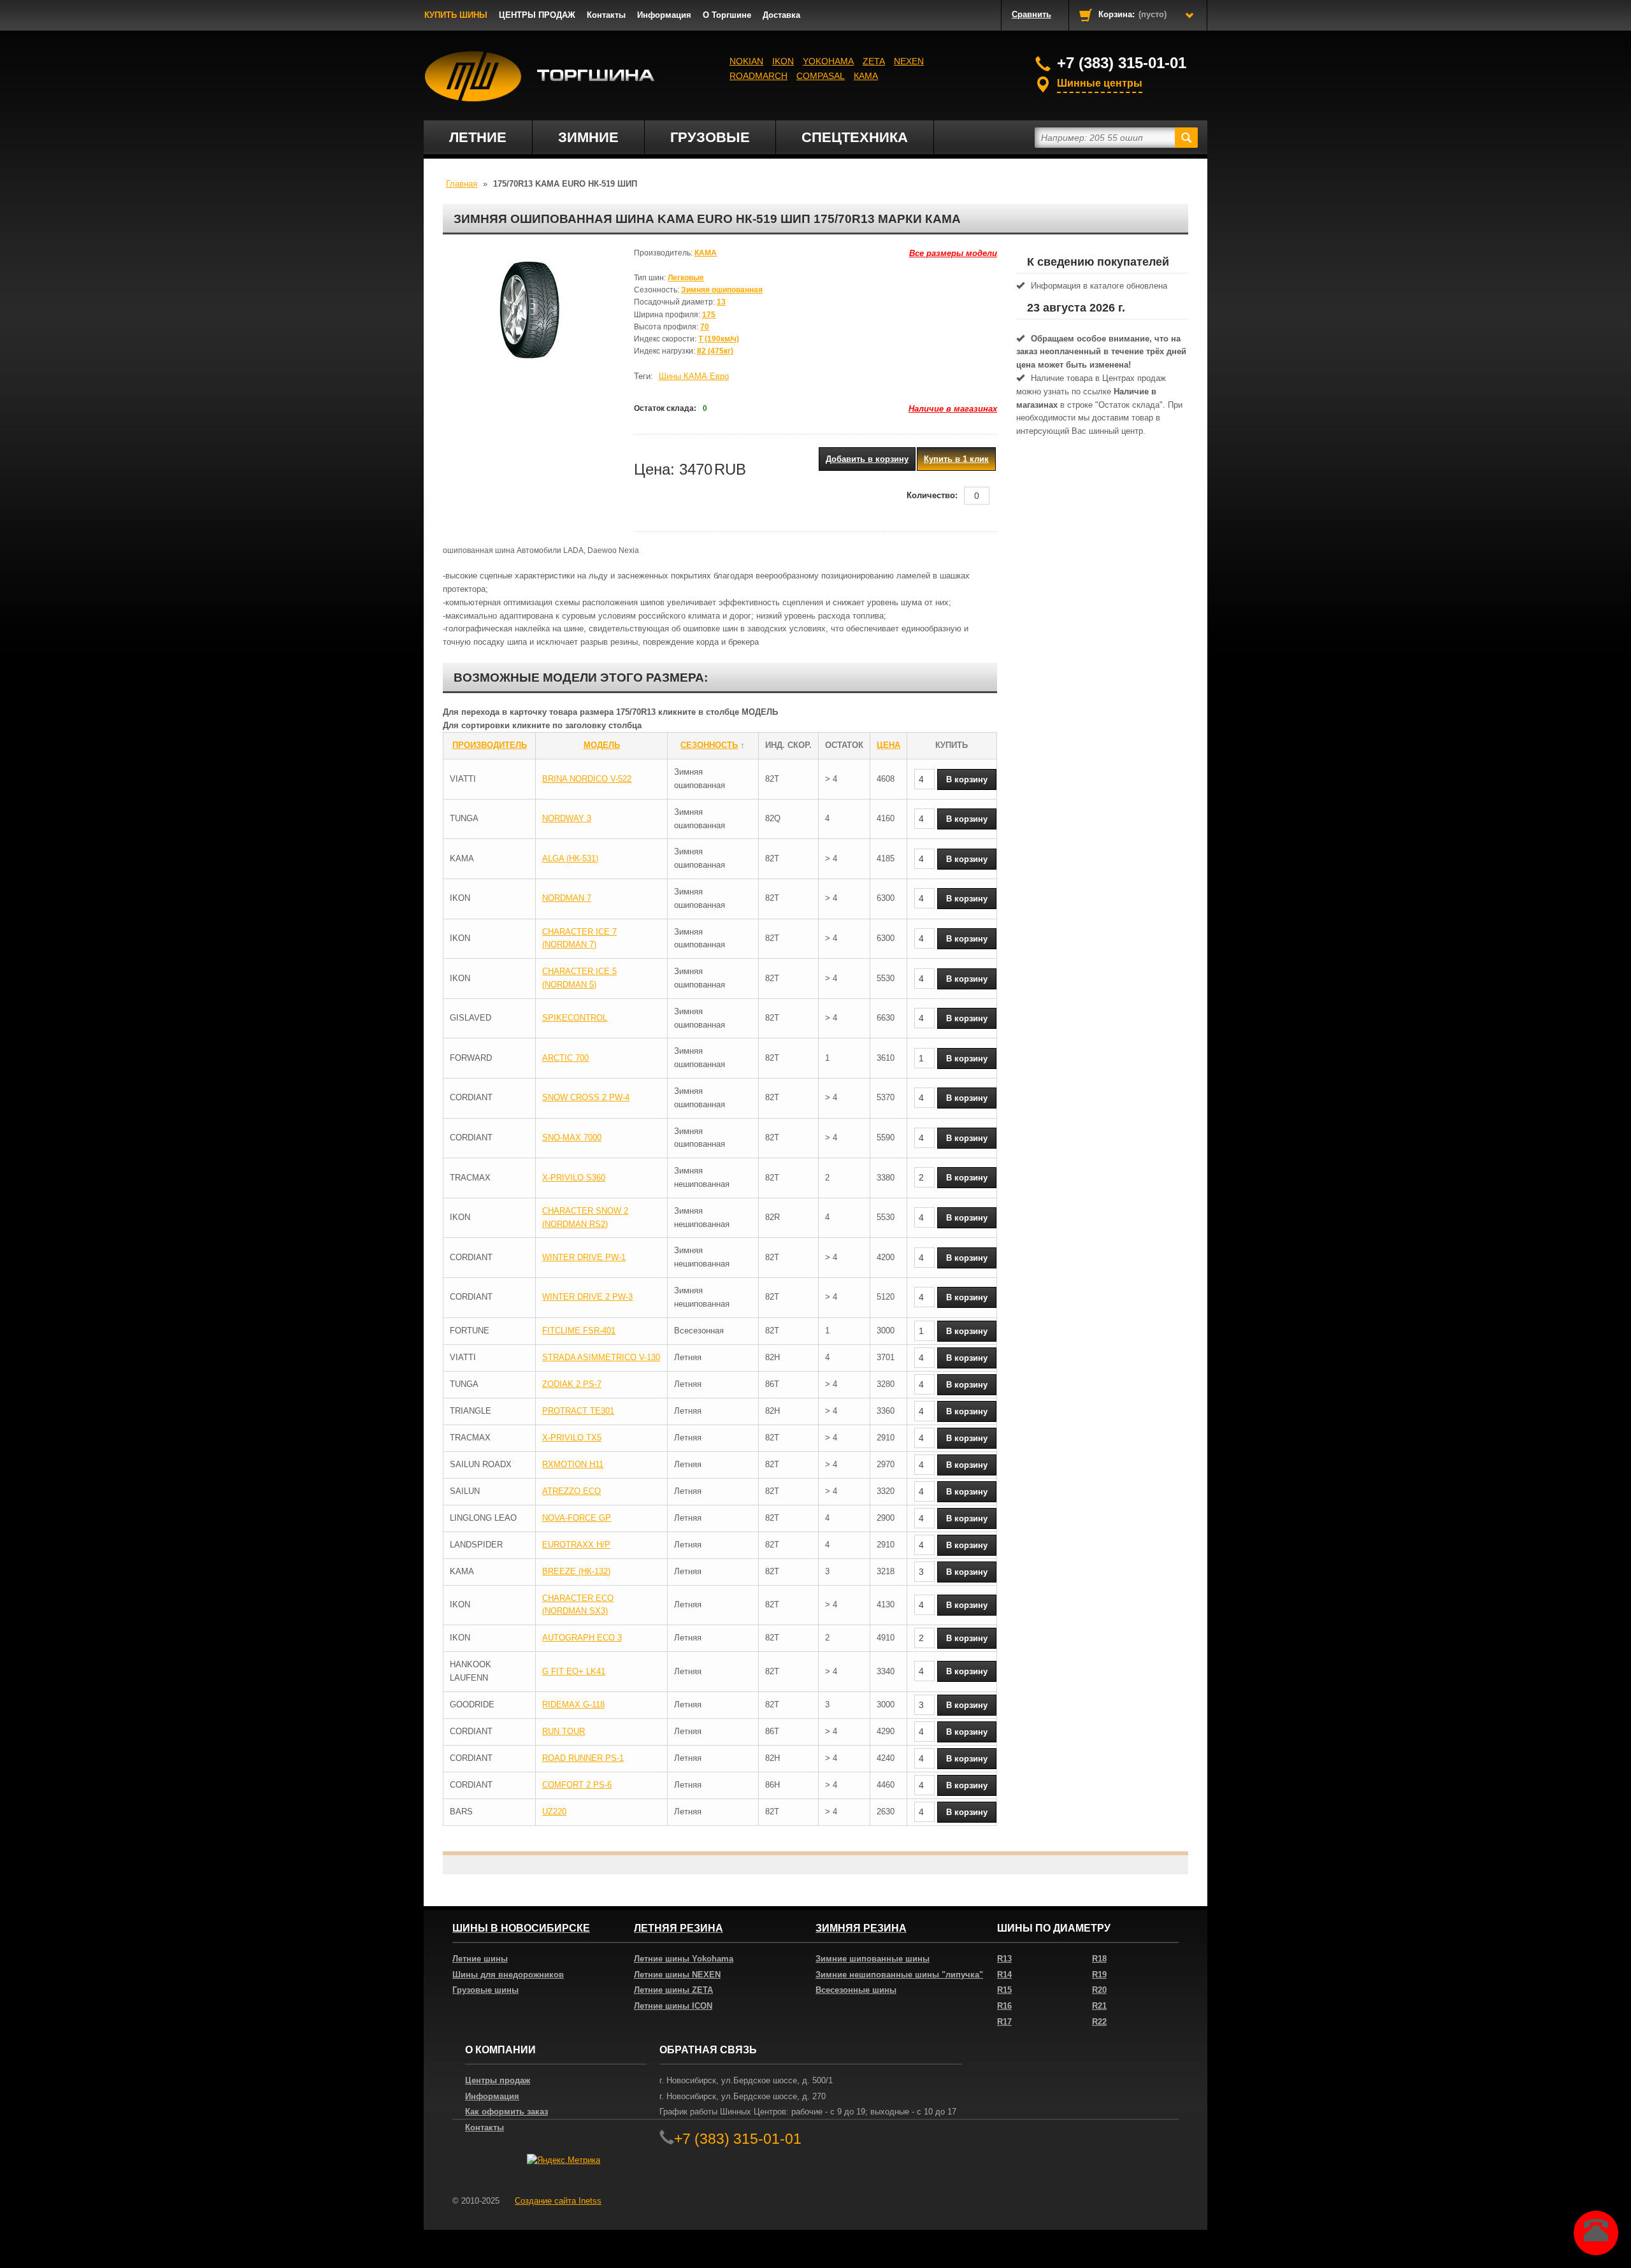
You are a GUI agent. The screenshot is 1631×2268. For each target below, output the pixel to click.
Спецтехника (855, 137)
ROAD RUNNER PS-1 (583, 1758)
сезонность (709, 745)
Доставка (781, 15)
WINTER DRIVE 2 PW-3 (587, 1297)
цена (888, 745)
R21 (1099, 2006)
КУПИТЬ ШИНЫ (456, 15)
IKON (783, 61)
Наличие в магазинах (953, 409)
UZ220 (554, 1812)
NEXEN (909, 61)
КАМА (866, 76)
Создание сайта (558, 2201)
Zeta (874, 61)
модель (602, 745)
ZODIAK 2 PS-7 (572, 1384)
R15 (1004, 1990)
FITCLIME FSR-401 (579, 1331)
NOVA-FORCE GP (577, 1518)
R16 (1004, 2006)
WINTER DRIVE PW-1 (584, 1257)
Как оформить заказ (507, 2112)
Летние (478, 137)
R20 (1099, 1990)
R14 (1004, 1975)
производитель (490, 745)
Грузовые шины (485, 1990)
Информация (664, 15)
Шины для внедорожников (508, 1975)
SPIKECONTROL (575, 1018)
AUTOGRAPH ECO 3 (582, 1638)
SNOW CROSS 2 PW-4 (586, 1097)
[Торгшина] (540, 76)
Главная (462, 184)
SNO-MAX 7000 (572, 1138)
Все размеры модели (953, 253)
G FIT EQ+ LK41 (574, 1671)
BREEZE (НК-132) (576, 1571)
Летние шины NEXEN (677, 1975)
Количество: (932, 495)
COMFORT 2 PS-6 (577, 1785)
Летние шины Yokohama (684, 1959)
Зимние (588, 137)
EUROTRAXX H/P (576, 1545)
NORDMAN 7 (567, 898)
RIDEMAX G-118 (573, 1705)
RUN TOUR (564, 1731)
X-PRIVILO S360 (574, 1178)
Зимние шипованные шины (873, 1959)
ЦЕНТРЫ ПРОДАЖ (537, 15)
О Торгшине (727, 15)
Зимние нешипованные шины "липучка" (899, 1975)
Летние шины (480, 1959)
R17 (1004, 2022)
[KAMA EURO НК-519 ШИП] (529, 311)
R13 (1004, 1959)
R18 (1099, 1959)
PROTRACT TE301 (578, 1411)
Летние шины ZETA (673, 1990)
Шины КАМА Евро (694, 376)
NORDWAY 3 (567, 818)
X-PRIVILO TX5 (572, 1438)
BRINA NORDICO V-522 (587, 779)
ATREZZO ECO (571, 1491)
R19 (1099, 1975)
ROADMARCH (758, 76)
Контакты (606, 15)
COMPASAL (821, 76)
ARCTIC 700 (565, 1058)
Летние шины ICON (673, 2006)
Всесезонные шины (856, 1990)
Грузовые (710, 137)
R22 (1099, 2022)
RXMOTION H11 (573, 1464)
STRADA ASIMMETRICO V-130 (601, 1357)
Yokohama (828, 61)
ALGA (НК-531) (570, 858)
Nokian (746, 61)
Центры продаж (498, 2080)
